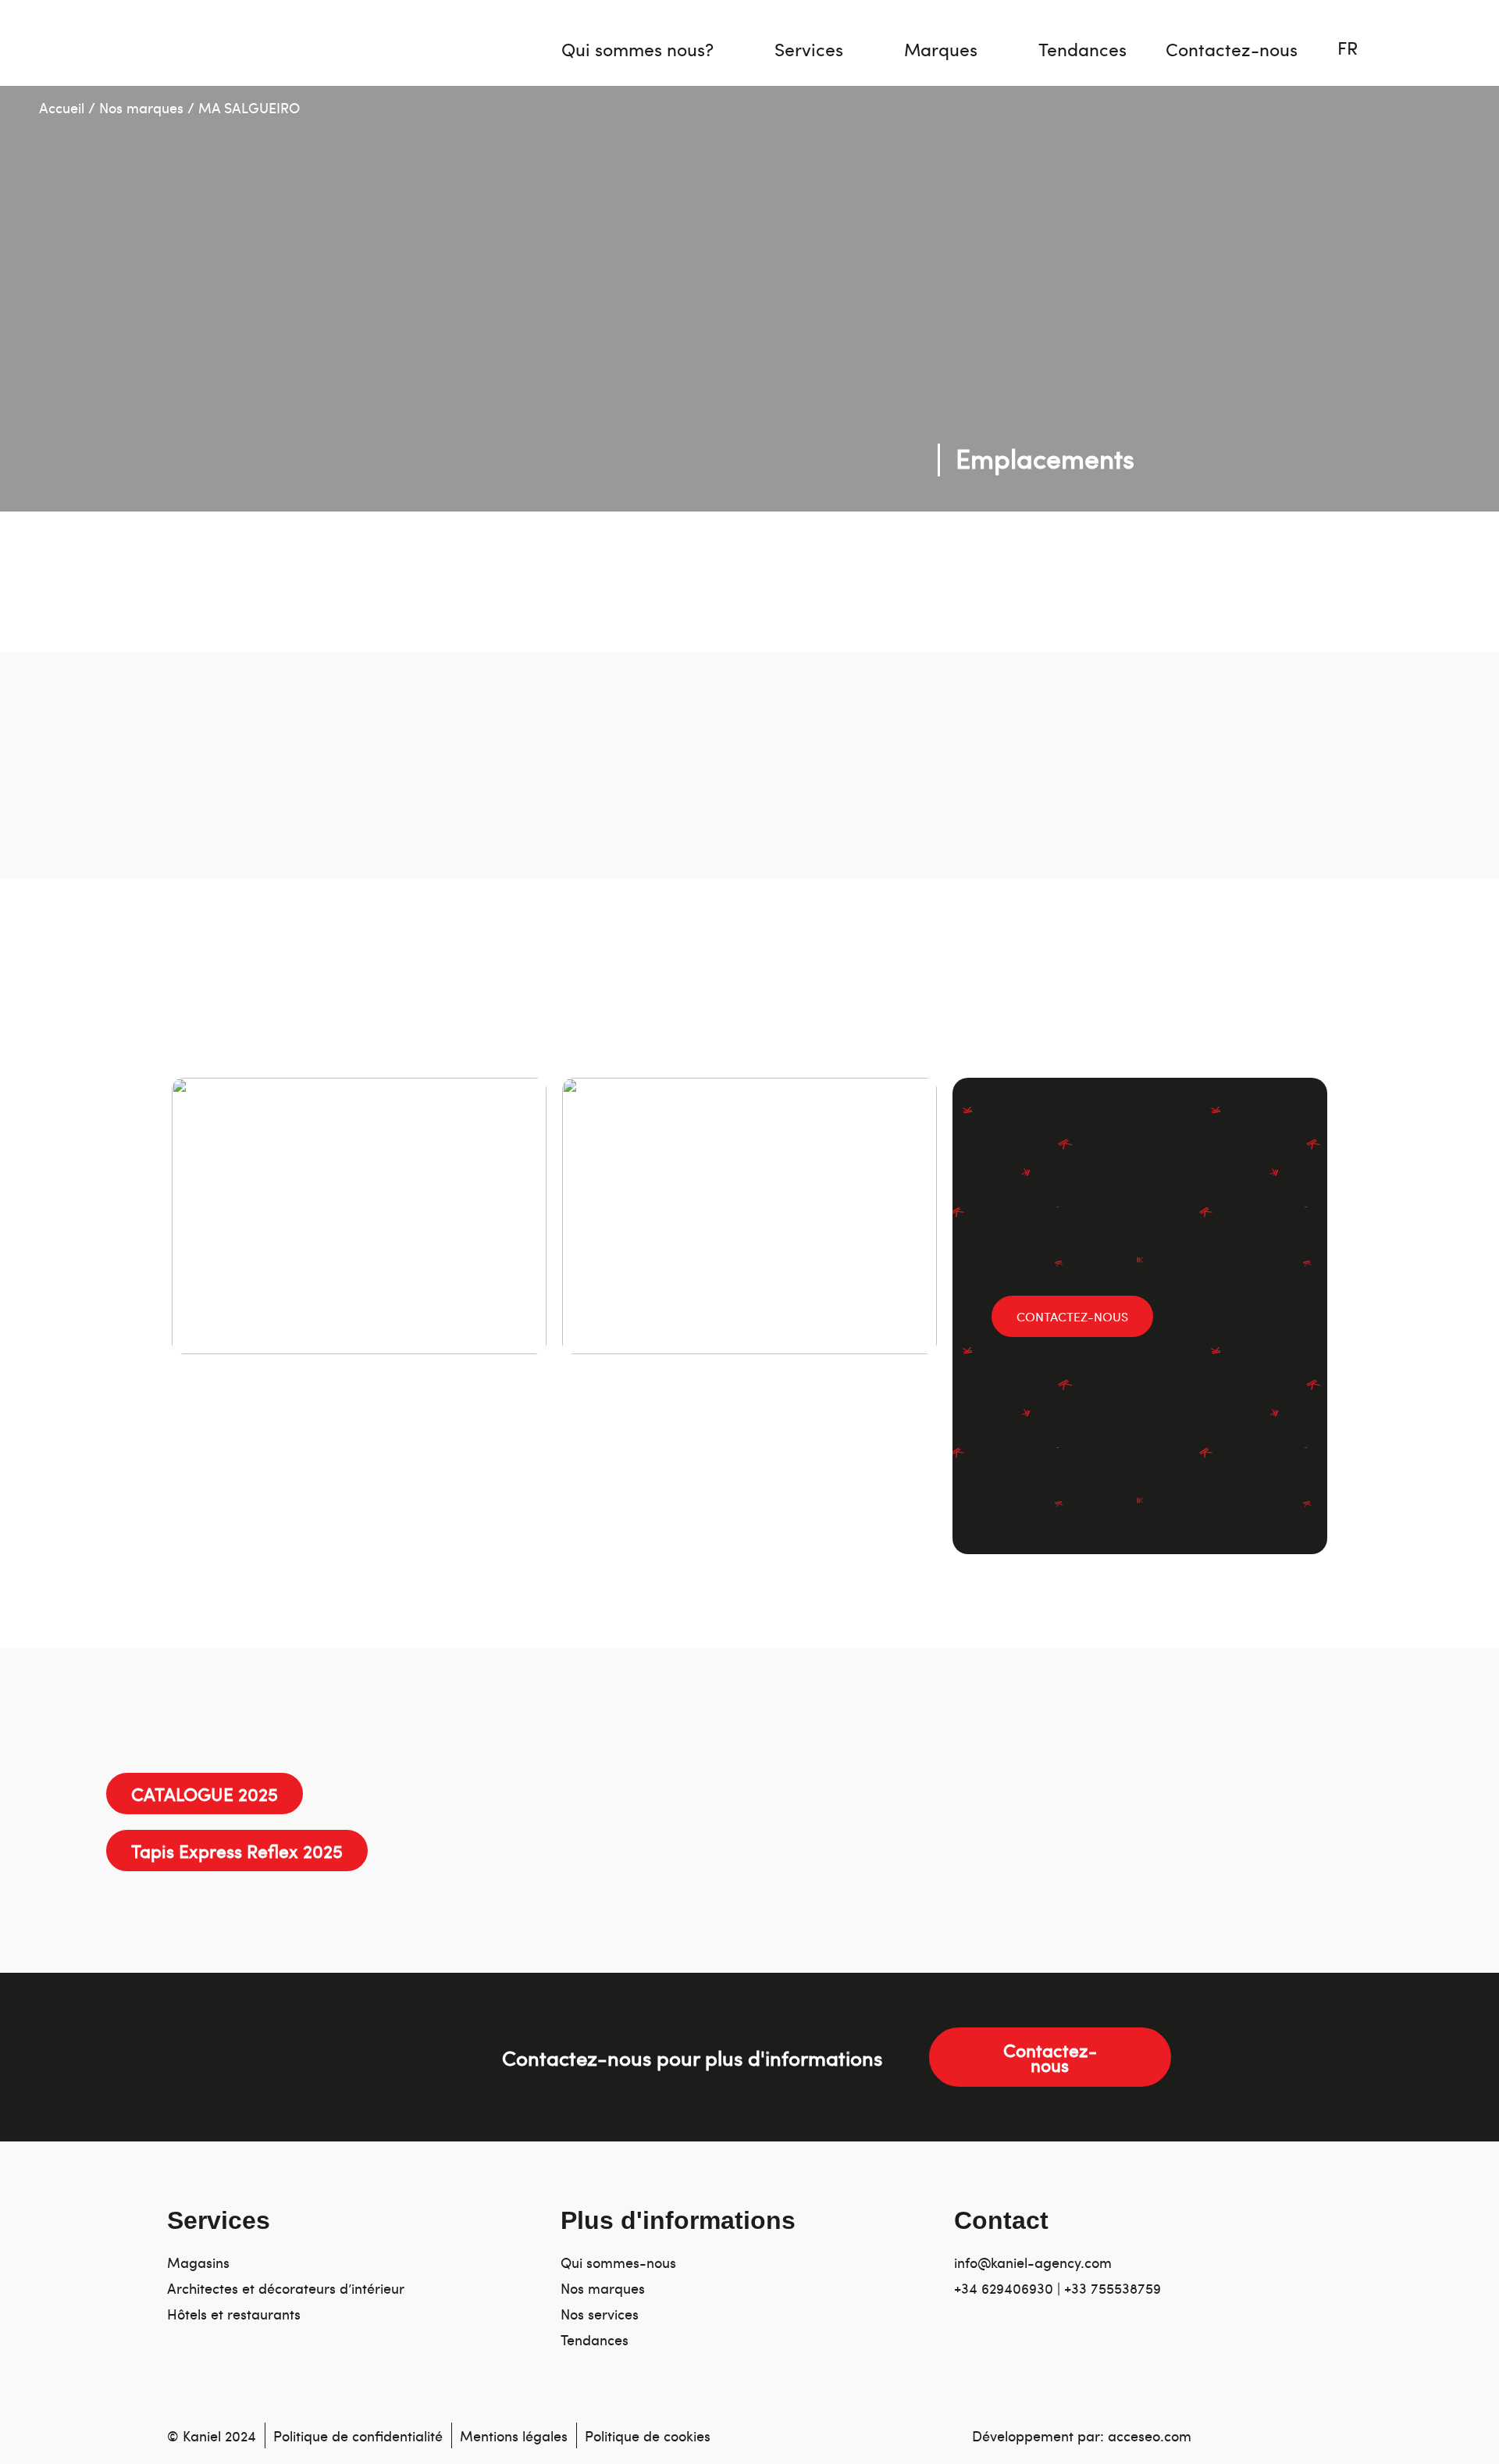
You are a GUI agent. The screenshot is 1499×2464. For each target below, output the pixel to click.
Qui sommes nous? (637, 49)
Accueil (62, 107)
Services (809, 49)
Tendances (1082, 49)
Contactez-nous (1232, 49)
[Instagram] (975, 2356)
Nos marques (141, 107)
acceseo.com (1150, 2435)
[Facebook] (1113, 2356)
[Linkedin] (1021, 2356)
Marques (941, 49)
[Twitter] (1067, 2356)
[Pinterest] (1159, 2356)
